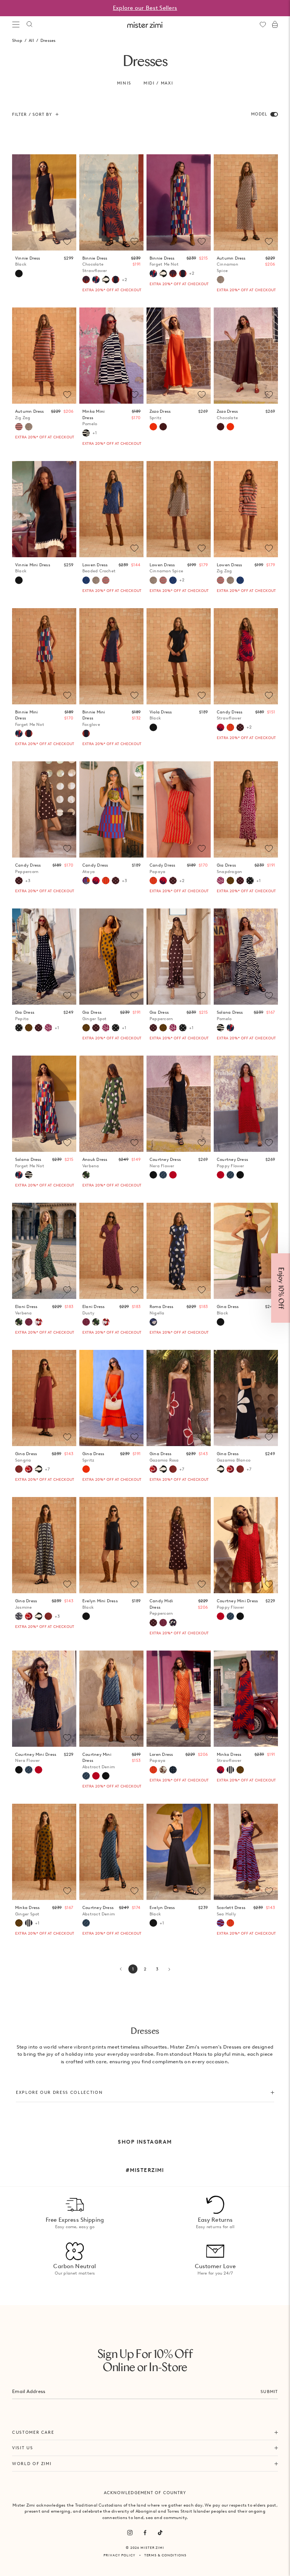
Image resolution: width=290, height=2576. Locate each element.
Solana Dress (230, 1015)
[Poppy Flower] (173, 1175)
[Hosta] (173, 1623)
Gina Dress (26, 1457)
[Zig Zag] (19, 427)
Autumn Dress (231, 264)
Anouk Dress (95, 1163)
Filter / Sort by (32, 114)
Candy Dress (230, 715)
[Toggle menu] (16, 25)
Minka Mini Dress (93, 417)
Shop (17, 40)
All (31, 40)
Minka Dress (229, 1758)
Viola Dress (161, 715)
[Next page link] (169, 1969)
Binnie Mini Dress (30, 718)
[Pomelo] (86, 433)
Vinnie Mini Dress (33, 568)
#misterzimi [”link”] (145, 2170)
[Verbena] (86, 1175)
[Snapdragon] (221, 881)
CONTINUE (177, 1313)
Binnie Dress (95, 264)
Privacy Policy (120, 2555)
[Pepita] (250, 881)
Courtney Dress (165, 1163)
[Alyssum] (163, 1770)
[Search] (29, 25)
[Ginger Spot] (230, 881)
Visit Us (22, 2448)
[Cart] (275, 25)
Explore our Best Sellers (145, 8)
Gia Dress (229, 868)
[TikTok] (160, 2533)
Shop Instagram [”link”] (145, 2142)
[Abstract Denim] (163, 1175)
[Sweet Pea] (39, 1322)
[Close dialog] (279, 1204)
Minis (124, 83)
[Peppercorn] (240, 727)
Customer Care (33, 2432)
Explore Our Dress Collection (59, 2092)
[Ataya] (86, 881)
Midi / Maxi (158, 83)
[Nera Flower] (153, 1175)
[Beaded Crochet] (86, 580)
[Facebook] (145, 2533)
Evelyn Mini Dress (100, 1604)
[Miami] (173, 1770)
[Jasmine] (19, 1616)
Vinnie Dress (28, 261)
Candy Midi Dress (161, 1607)
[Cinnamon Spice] (221, 280)
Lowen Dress (99, 568)
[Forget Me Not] (96, 280)
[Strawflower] (221, 727)
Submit (269, 2392)
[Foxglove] (116, 280)
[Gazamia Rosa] (29, 1469)
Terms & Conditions (165, 2555)
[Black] (19, 274)
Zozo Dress (160, 414)
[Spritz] (153, 427)
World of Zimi (32, 2464)
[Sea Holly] (221, 1923)
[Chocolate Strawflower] (86, 280)
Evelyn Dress (162, 1911)
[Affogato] (230, 1770)
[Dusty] (29, 1322)
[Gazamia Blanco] (106, 280)
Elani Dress (26, 1310)
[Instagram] (130, 2533)
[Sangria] (19, 1469)
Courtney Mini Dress (237, 1604)
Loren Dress (161, 1758)
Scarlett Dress (231, 1911)
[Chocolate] (163, 427)
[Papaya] (230, 727)
